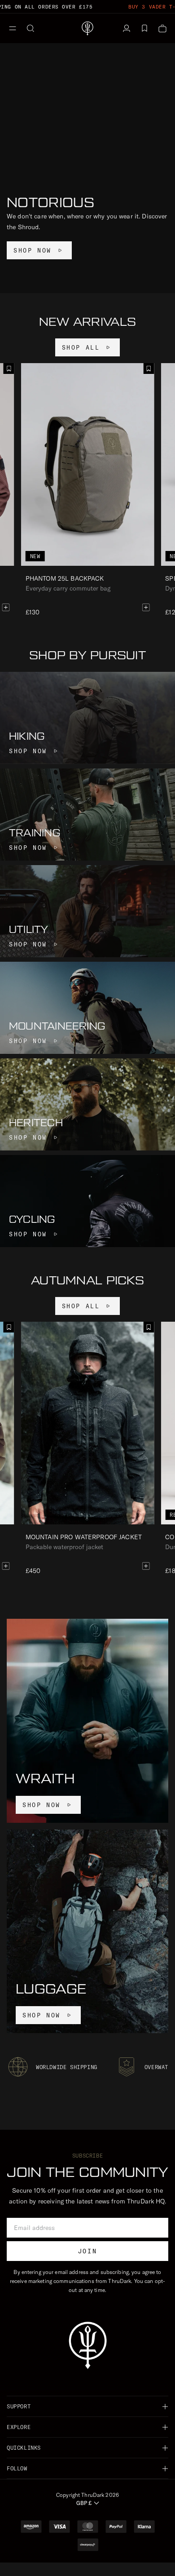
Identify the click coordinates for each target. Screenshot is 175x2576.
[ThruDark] (87, 28)
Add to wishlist (149, 369)
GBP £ (84, 2503)
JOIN (87, 2251)
